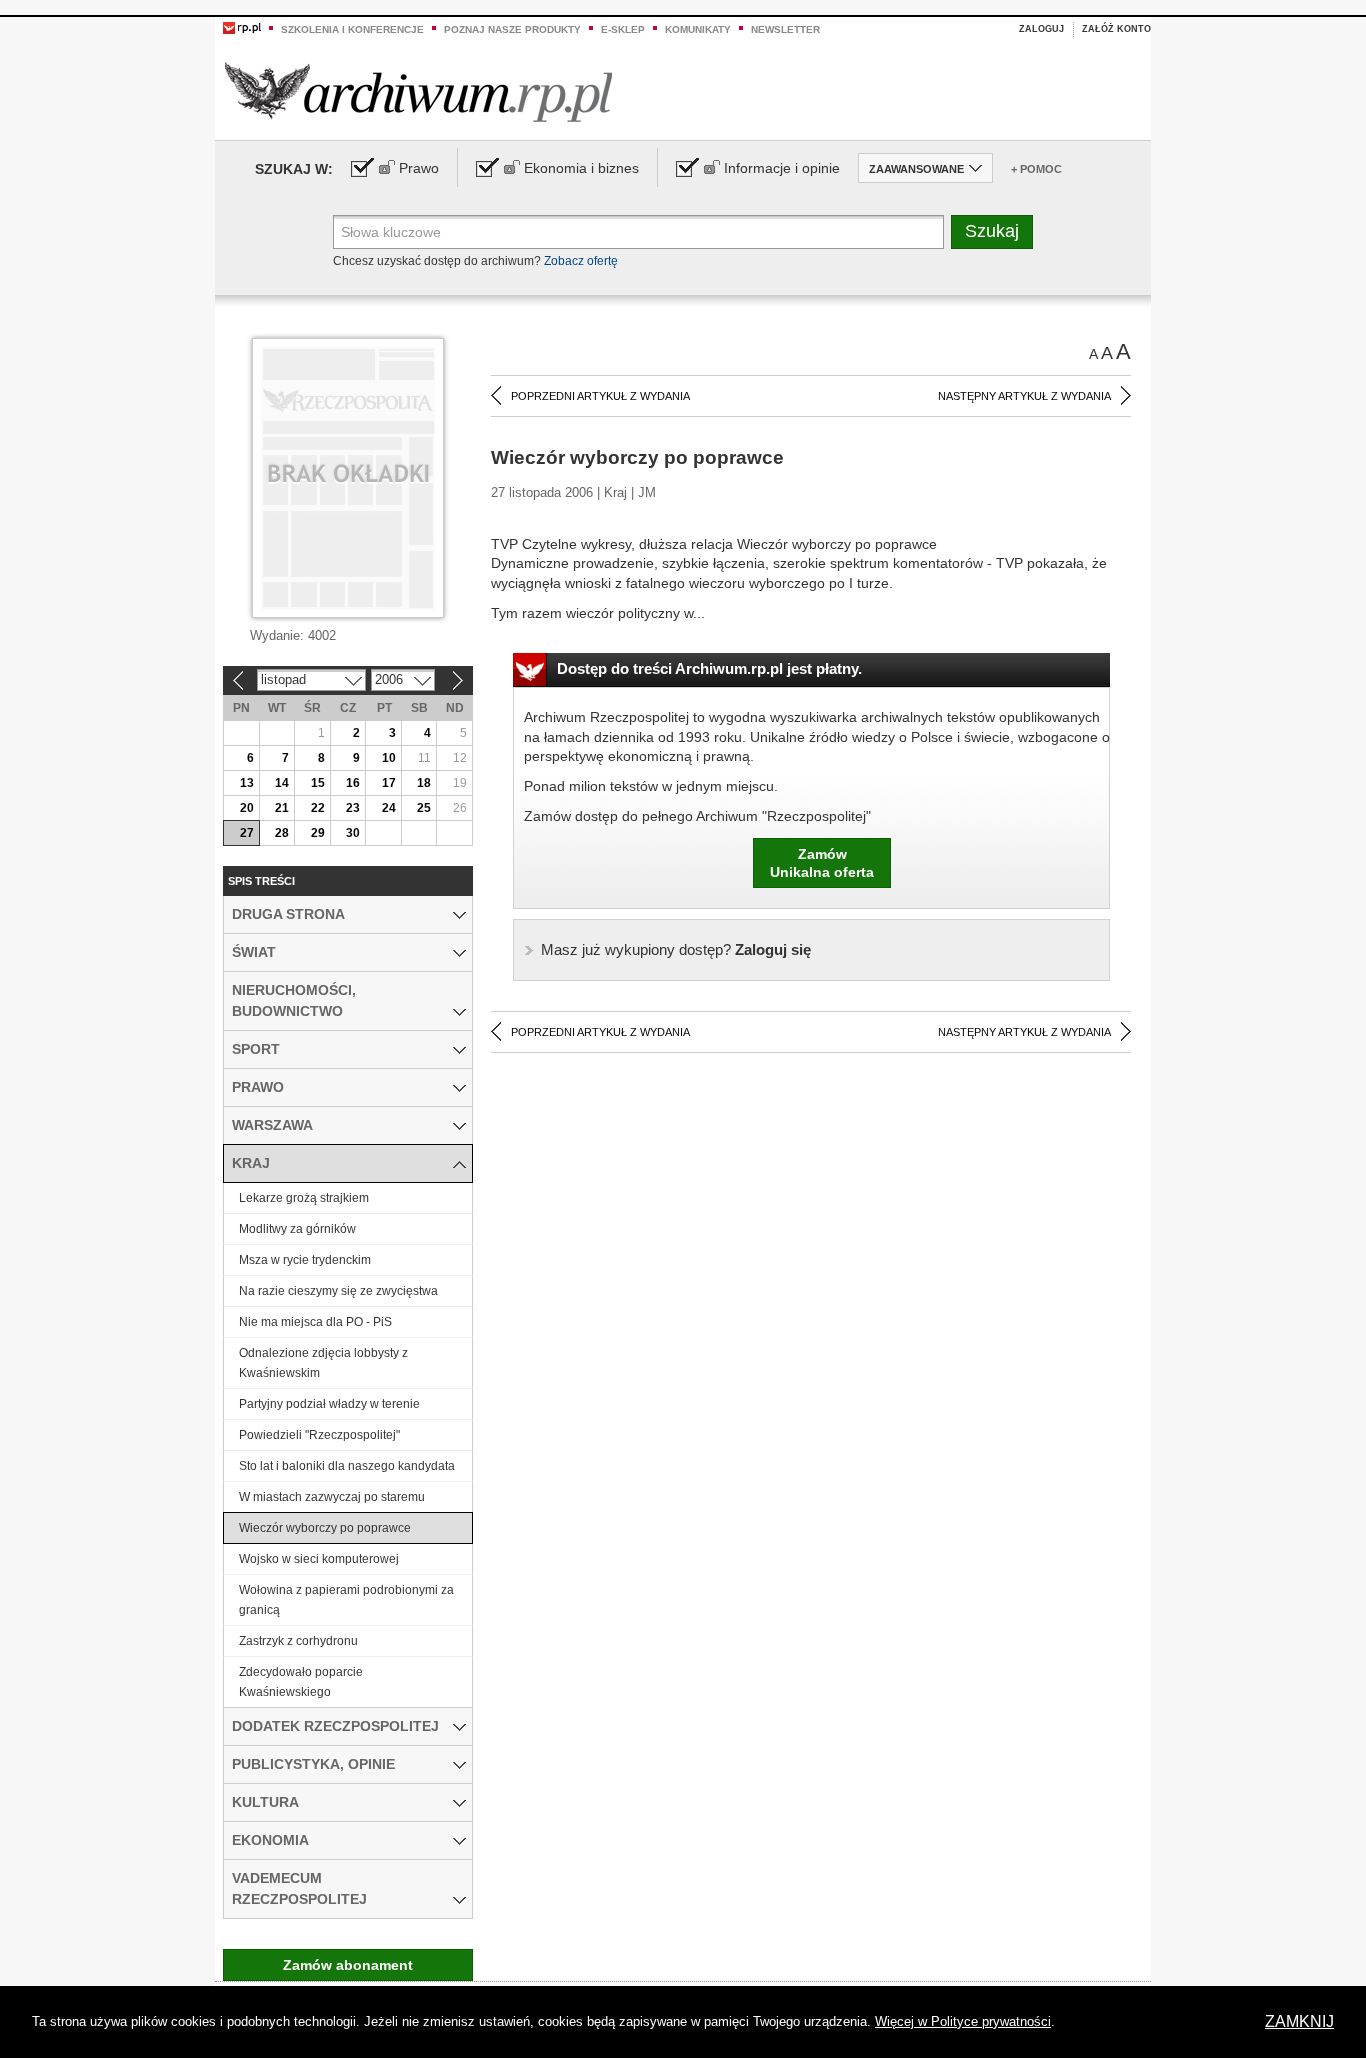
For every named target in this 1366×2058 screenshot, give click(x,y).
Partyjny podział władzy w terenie (329, 1404)
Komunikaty (698, 29)
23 (353, 808)
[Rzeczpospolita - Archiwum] (418, 91)
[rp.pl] (242, 27)
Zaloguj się (676, 949)
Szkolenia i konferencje (352, 29)
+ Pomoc (1036, 169)
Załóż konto (1116, 29)
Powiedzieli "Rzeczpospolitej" (319, 1435)
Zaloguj (1041, 29)
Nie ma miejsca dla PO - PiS (315, 1322)
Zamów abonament (348, 1965)
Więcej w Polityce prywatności (963, 2021)
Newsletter (785, 29)
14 (282, 783)
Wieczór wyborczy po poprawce (325, 1528)
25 (424, 808)
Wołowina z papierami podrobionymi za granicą (346, 1600)
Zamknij (1299, 2021)
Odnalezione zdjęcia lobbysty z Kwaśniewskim (323, 1363)
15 (318, 783)
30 (353, 833)
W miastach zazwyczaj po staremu (332, 1497)
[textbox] (638, 232)
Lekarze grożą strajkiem (304, 1198)
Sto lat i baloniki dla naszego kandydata (347, 1466)
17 (389, 783)
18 (424, 783)
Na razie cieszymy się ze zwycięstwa (338, 1291)
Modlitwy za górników (297, 1229)
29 (318, 833)
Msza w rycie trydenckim (305, 1260)
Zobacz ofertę (581, 261)
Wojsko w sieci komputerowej (319, 1559)
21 (282, 808)
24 (389, 808)
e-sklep (623, 29)
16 (353, 783)
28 (282, 833)
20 (247, 808)
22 (318, 808)
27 (247, 833)
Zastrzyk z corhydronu (298, 1641)
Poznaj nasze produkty (512, 29)
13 (247, 783)
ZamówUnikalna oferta (822, 863)
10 (389, 758)
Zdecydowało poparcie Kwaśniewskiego (301, 1682)
